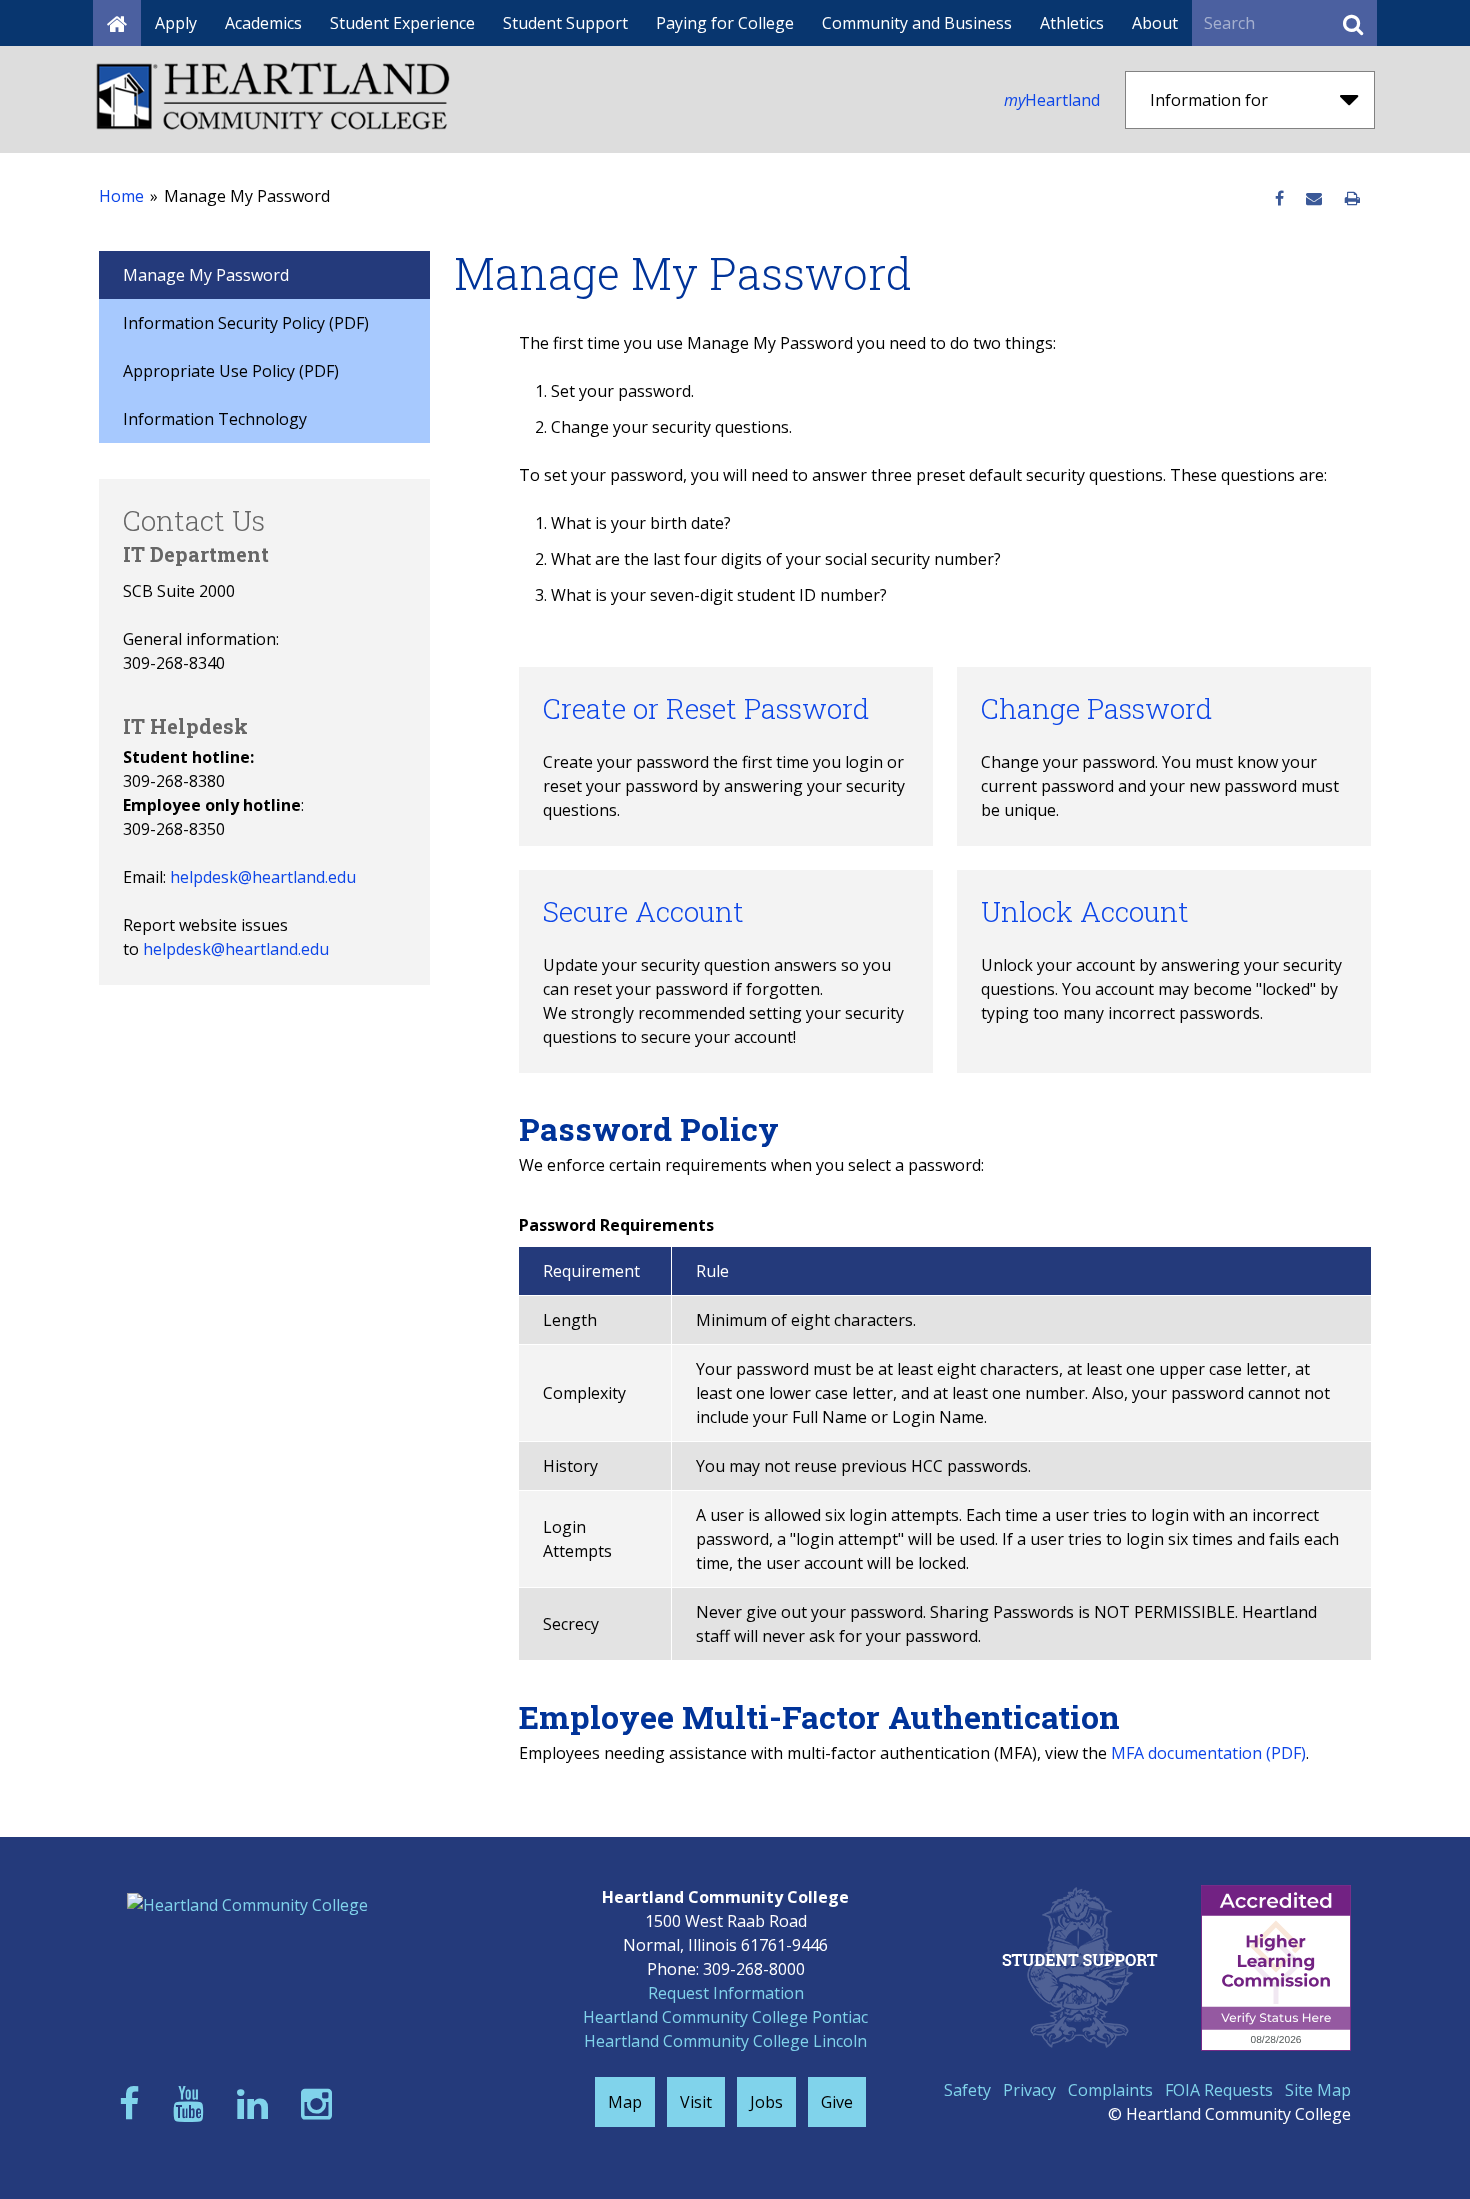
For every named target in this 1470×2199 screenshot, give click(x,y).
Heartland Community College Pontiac (725, 2017)
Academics (263, 23)
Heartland (1052, 100)
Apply (176, 23)
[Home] (117, 23)
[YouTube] (193, 2103)
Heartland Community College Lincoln (725, 2041)
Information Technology (215, 419)
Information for (1209, 100)
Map (625, 2102)
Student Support (565, 23)
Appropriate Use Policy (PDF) (231, 371)
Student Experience (402, 23)
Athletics (1072, 23)
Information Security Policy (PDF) (246, 323)
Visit (696, 2102)
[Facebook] (134, 2103)
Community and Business (917, 23)
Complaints (1110, 2090)
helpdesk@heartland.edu (263, 877)
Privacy (1029, 2090)
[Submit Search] (1353, 23)
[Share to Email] (1314, 199)
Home (121, 196)
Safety (967, 2090)
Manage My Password (206, 275)
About (1155, 23)
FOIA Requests (1219, 2090)
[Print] (1352, 199)
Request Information (726, 1993)
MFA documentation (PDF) (1208, 1753)
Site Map (1318, 2090)
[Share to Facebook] (1279, 199)
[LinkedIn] (257, 2103)
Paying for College (725, 23)
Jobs (766, 2102)
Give (837, 2102)
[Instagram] (321, 2103)
